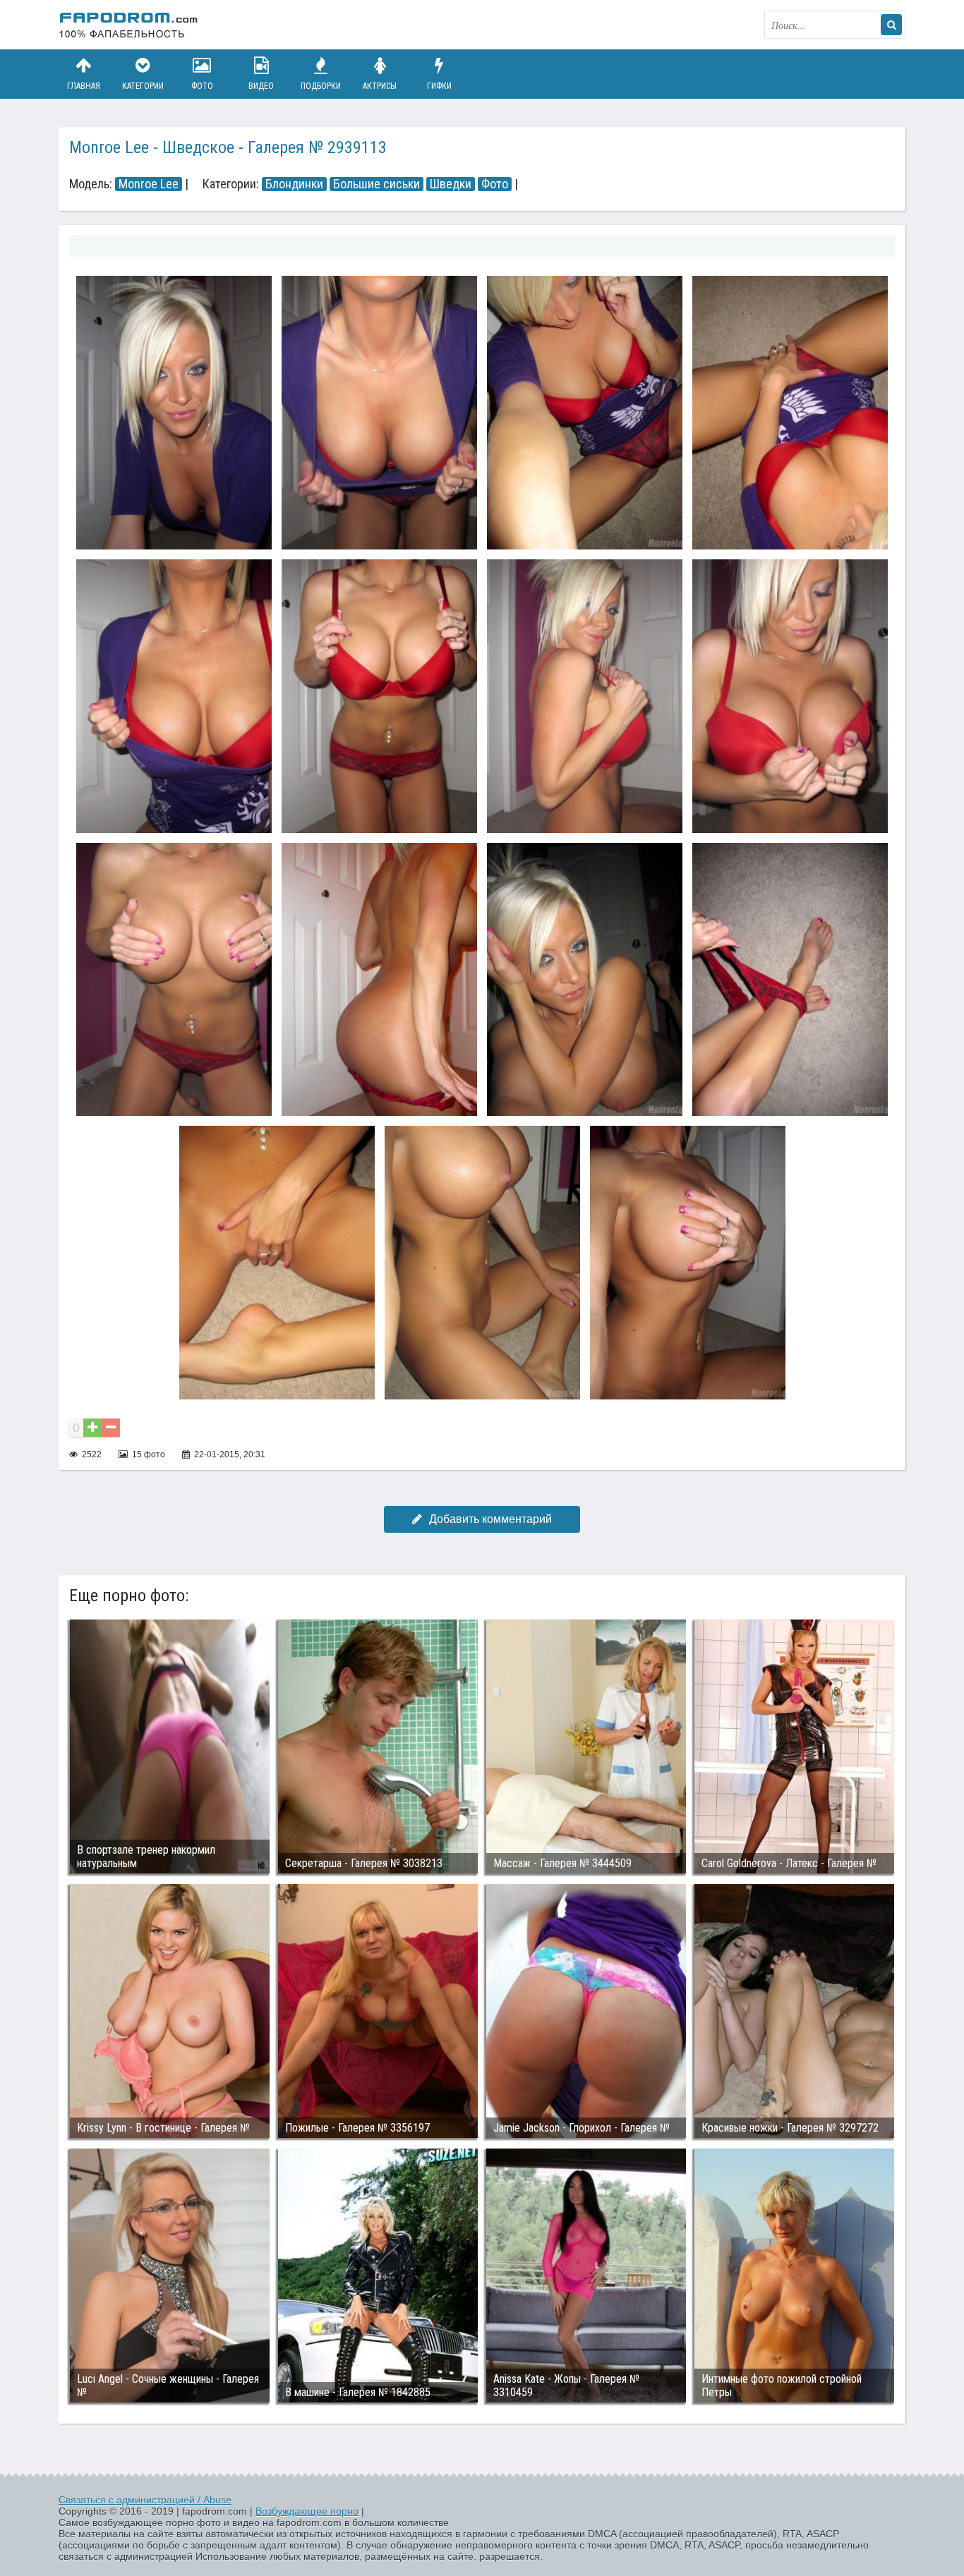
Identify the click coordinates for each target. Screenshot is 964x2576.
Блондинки (294, 184)
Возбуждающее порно (307, 2511)
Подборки (321, 86)
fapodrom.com (129, 25)
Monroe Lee (149, 184)
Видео (261, 86)
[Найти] (891, 25)
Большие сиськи (376, 184)
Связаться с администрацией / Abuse (145, 2500)
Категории (143, 86)
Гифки (439, 86)
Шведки (451, 184)
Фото (202, 86)
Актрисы (380, 86)
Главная (84, 86)
